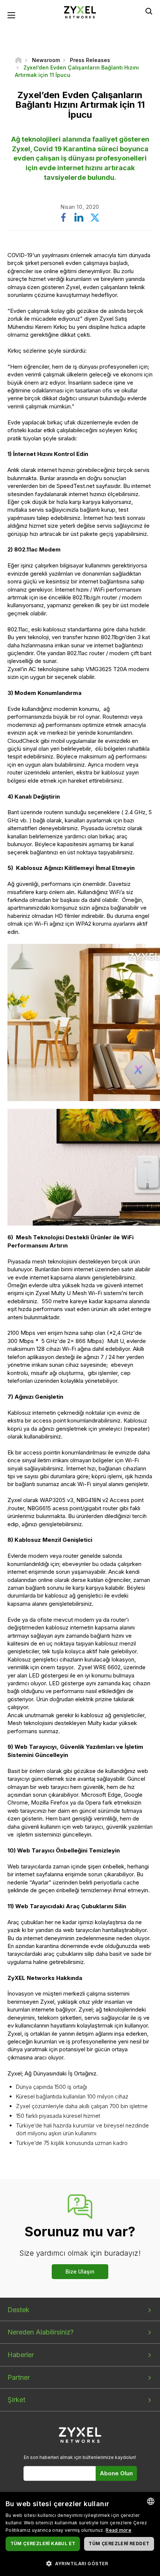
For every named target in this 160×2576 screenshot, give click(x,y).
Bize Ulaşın (80, 2271)
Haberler (21, 2355)
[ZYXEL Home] (80, 12)
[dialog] (80, 2534)
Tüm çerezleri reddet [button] (119, 2543)
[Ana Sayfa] (18, 60)
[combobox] (151, 2501)
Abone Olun (116, 2473)
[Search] (149, 11)
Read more (119, 2530)
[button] (80, 2563)
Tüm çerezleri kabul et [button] (43, 2543)
